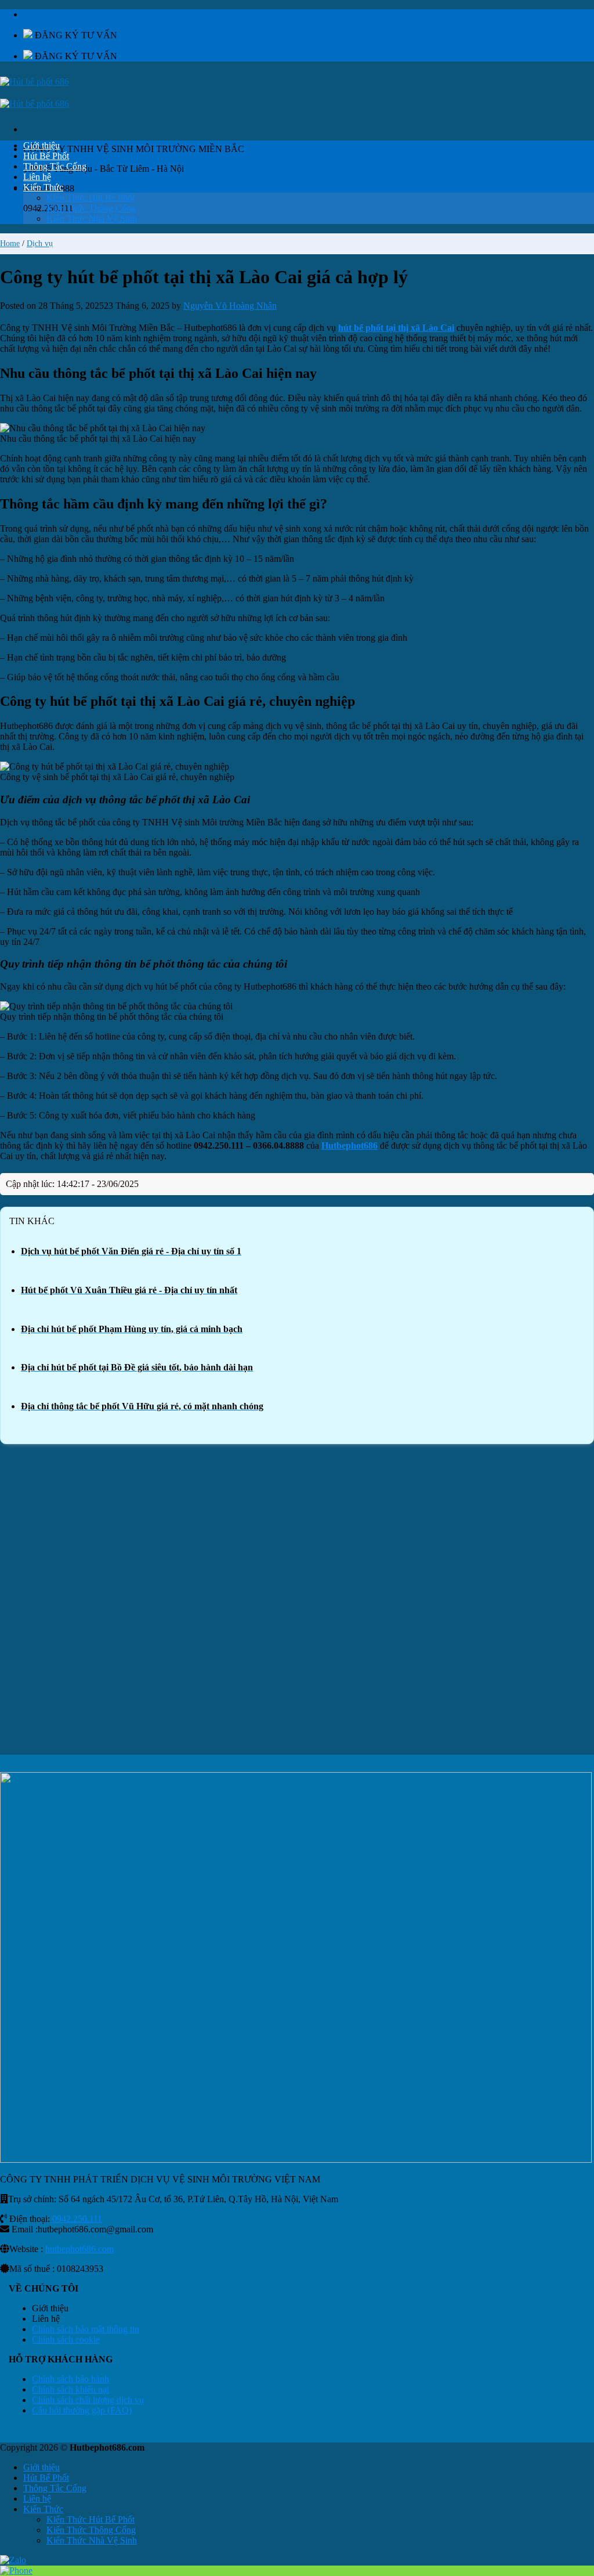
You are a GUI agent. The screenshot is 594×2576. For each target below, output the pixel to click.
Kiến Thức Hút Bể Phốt (90, 198)
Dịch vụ (40, 243)
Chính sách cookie (66, 2339)
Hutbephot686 (349, 1146)
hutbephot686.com (79, 2249)
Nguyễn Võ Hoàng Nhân (230, 306)
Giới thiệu (41, 145)
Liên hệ (37, 177)
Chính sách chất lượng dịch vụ (88, 2400)
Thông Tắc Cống (55, 166)
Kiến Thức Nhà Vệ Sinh (92, 219)
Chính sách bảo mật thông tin (86, 2329)
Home (10, 243)
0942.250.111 (76, 2219)
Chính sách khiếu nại (70, 2389)
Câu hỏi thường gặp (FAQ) (82, 2410)
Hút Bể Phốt (46, 156)
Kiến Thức (43, 187)
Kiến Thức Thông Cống (91, 208)
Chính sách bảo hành (70, 2379)
